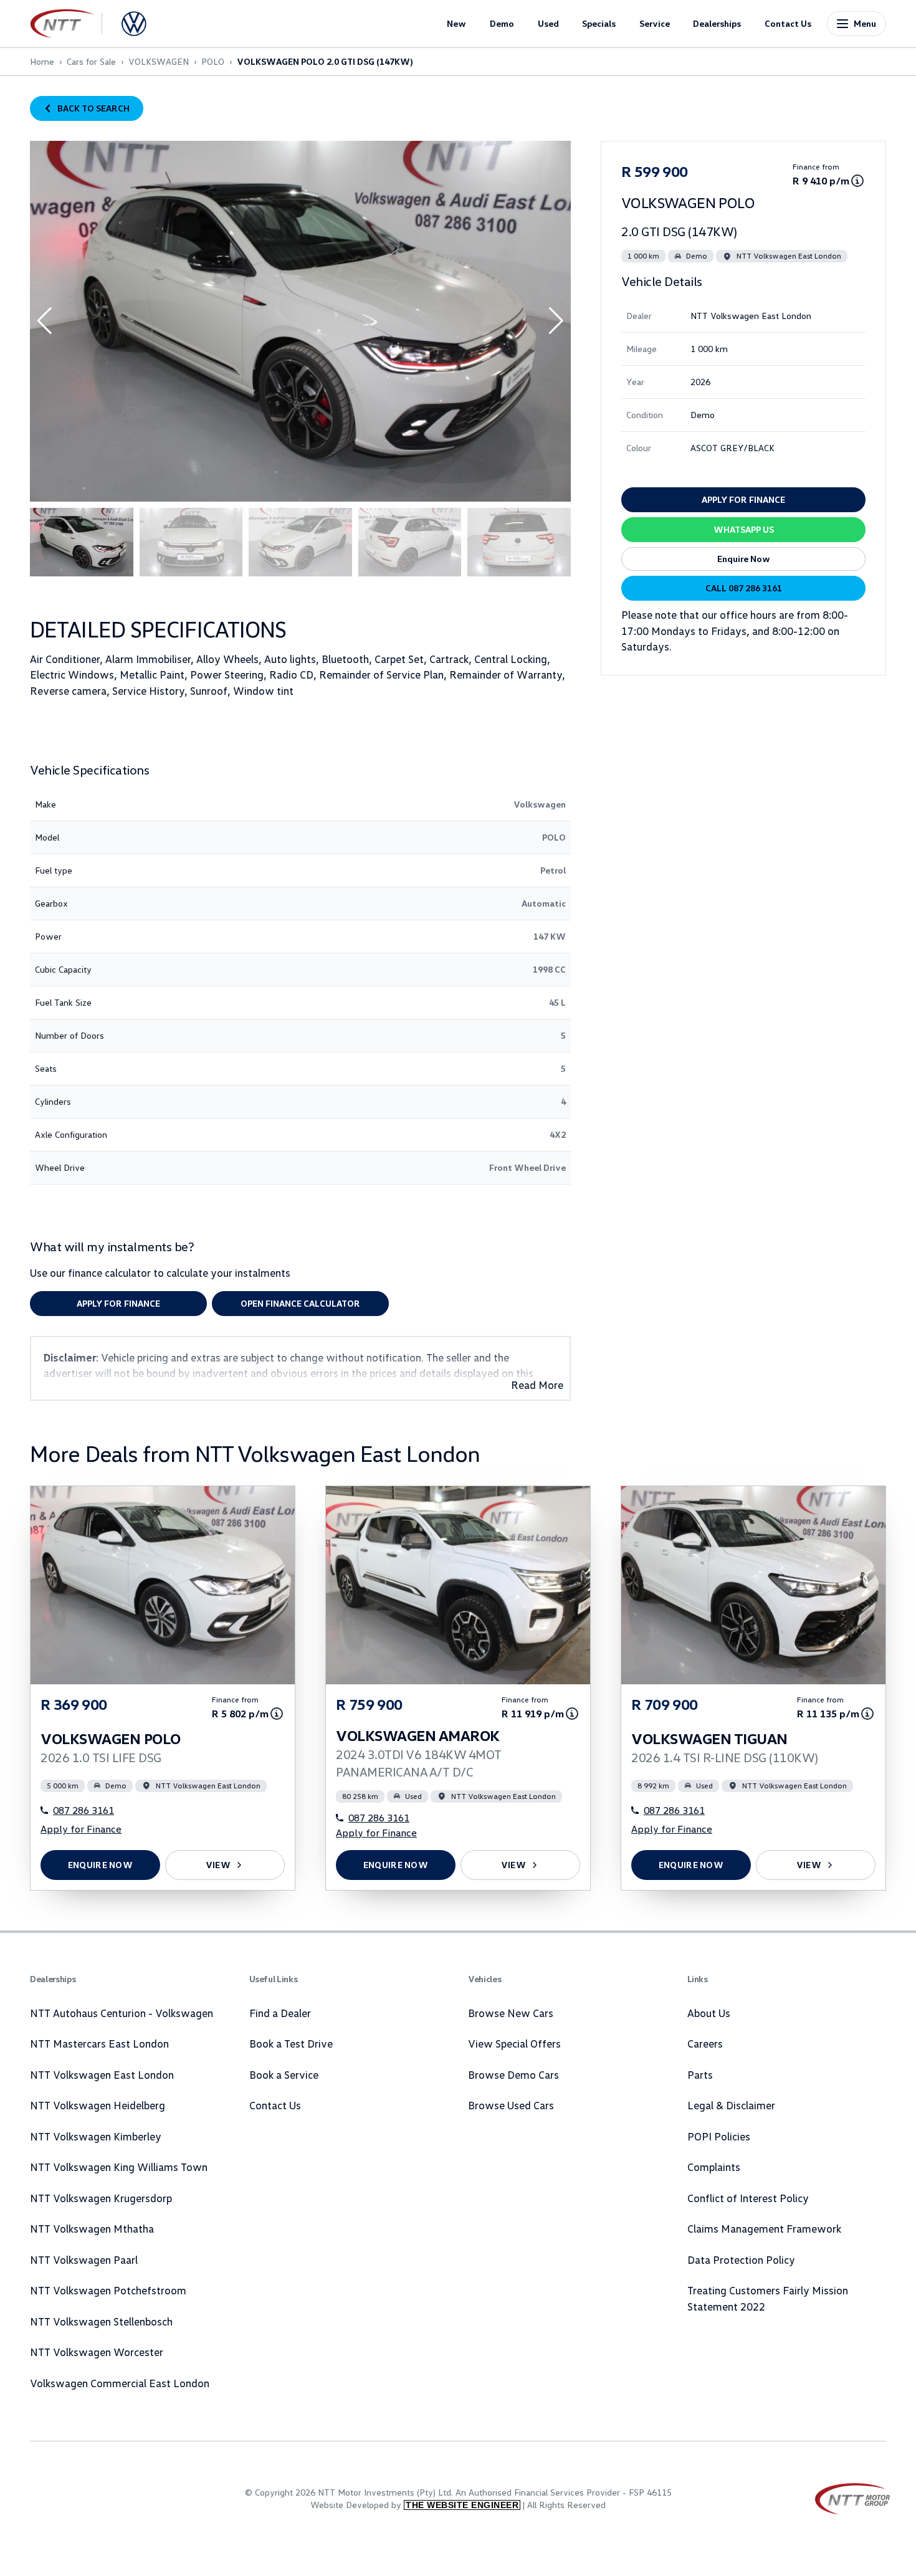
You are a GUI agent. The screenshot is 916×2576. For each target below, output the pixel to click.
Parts (700, 2075)
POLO (213, 61)
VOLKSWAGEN (159, 61)
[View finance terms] (857, 181)
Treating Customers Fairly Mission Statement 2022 (768, 2298)
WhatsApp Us (744, 529)
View (218, 1865)
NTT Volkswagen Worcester (97, 2352)
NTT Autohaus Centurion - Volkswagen (122, 2013)
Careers (705, 2044)
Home (42, 61)
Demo (502, 23)
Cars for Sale (91, 61)
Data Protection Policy (741, 2260)
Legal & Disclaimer (731, 2105)
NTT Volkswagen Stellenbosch (101, 2321)
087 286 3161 (83, 1810)
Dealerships (717, 23)
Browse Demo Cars (513, 2075)
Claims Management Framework (764, 2229)
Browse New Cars (511, 2013)
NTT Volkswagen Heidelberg (98, 2105)
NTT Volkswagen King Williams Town (119, 2167)
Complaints (714, 2167)
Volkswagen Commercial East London (120, 2383)
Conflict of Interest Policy (748, 2198)
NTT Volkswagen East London (102, 2075)
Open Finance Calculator (300, 1303)
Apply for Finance (118, 1303)
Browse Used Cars (511, 2105)
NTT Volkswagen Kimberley (96, 2136)
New (456, 23)
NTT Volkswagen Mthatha (92, 2229)
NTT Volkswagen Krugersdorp (101, 2198)
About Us (709, 2013)
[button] (556, 321)
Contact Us (788, 23)
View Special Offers (514, 2044)
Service (655, 23)
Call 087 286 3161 (744, 588)
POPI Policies (719, 2136)
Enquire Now (744, 559)
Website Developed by (414, 2505)
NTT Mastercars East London (99, 2044)
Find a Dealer (280, 2013)
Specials (599, 23)
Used (548, 23)
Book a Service (284, 2075)
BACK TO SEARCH (93, 108)
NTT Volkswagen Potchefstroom (108, 2290)
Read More (537, 1385)
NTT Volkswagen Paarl (84, 2260)
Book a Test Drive (291, 2044)
